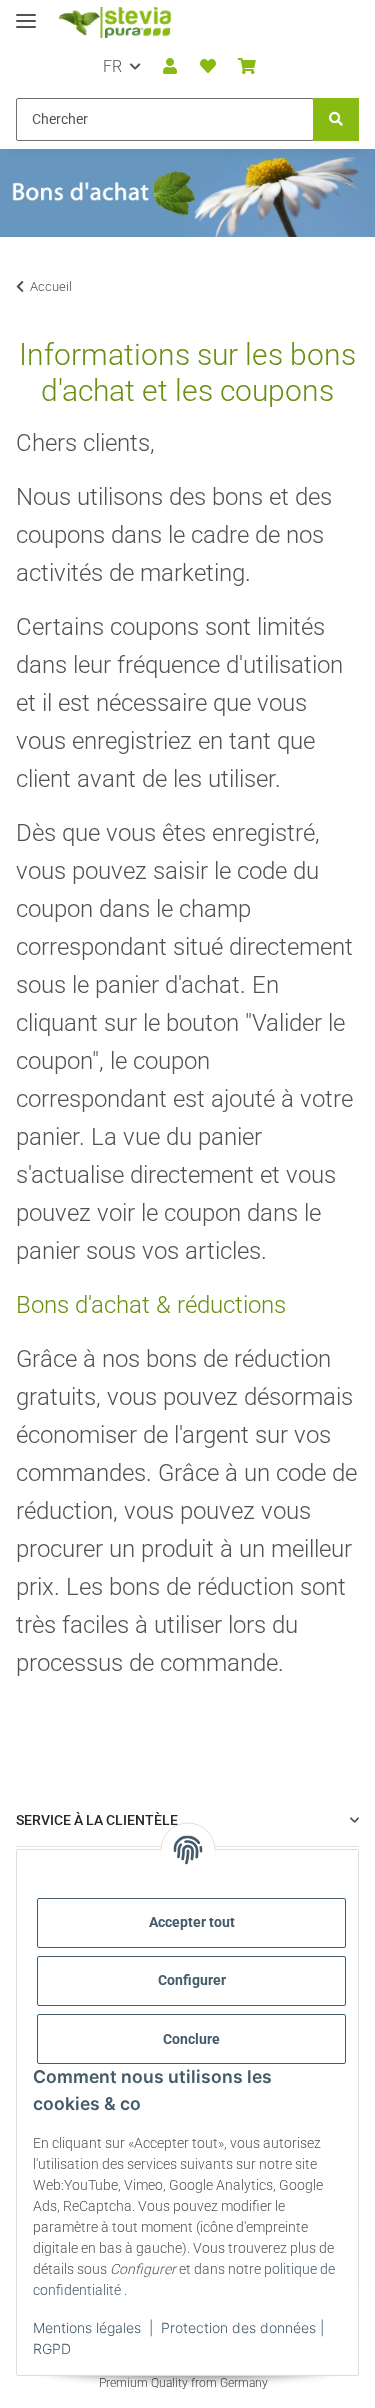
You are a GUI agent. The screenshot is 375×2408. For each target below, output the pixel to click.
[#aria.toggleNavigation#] (26, 12)
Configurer (192, 1980)
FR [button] (112, 66)
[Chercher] (336, 119)
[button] (170, 67)
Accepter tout (192, 1922)
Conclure (191, 2039)
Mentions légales (87, 2327)
